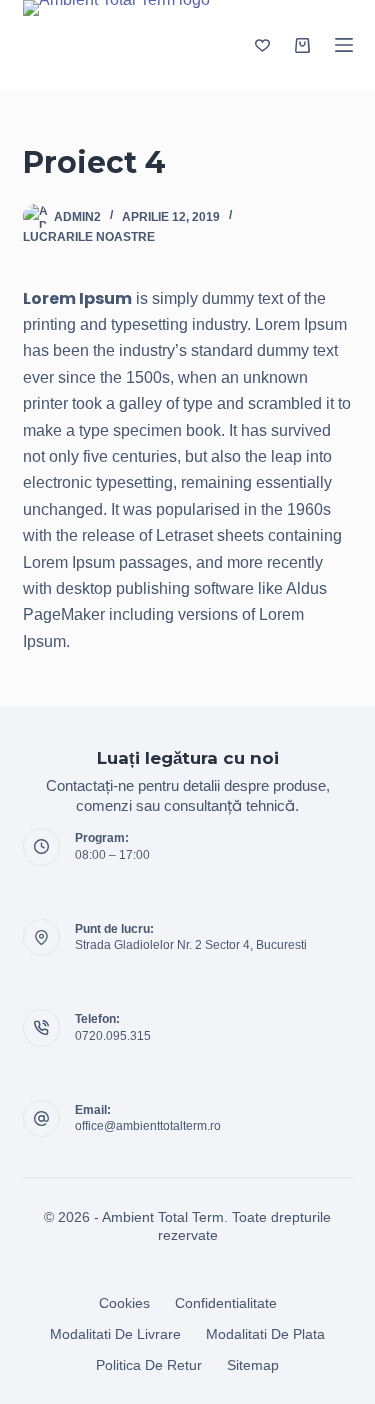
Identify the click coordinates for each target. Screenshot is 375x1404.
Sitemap (253, 1365)
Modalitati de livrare (115, 1334)
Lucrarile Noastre (89, 237)
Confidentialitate (226, 1303)
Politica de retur (149, 1365)
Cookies (124, 1303)
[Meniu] (344, 45)
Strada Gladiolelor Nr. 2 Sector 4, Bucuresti (191, 945)
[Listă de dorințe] (262, 45)
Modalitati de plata (265, 1334)
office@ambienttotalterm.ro (148, 1126)
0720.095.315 (113, 1036)
